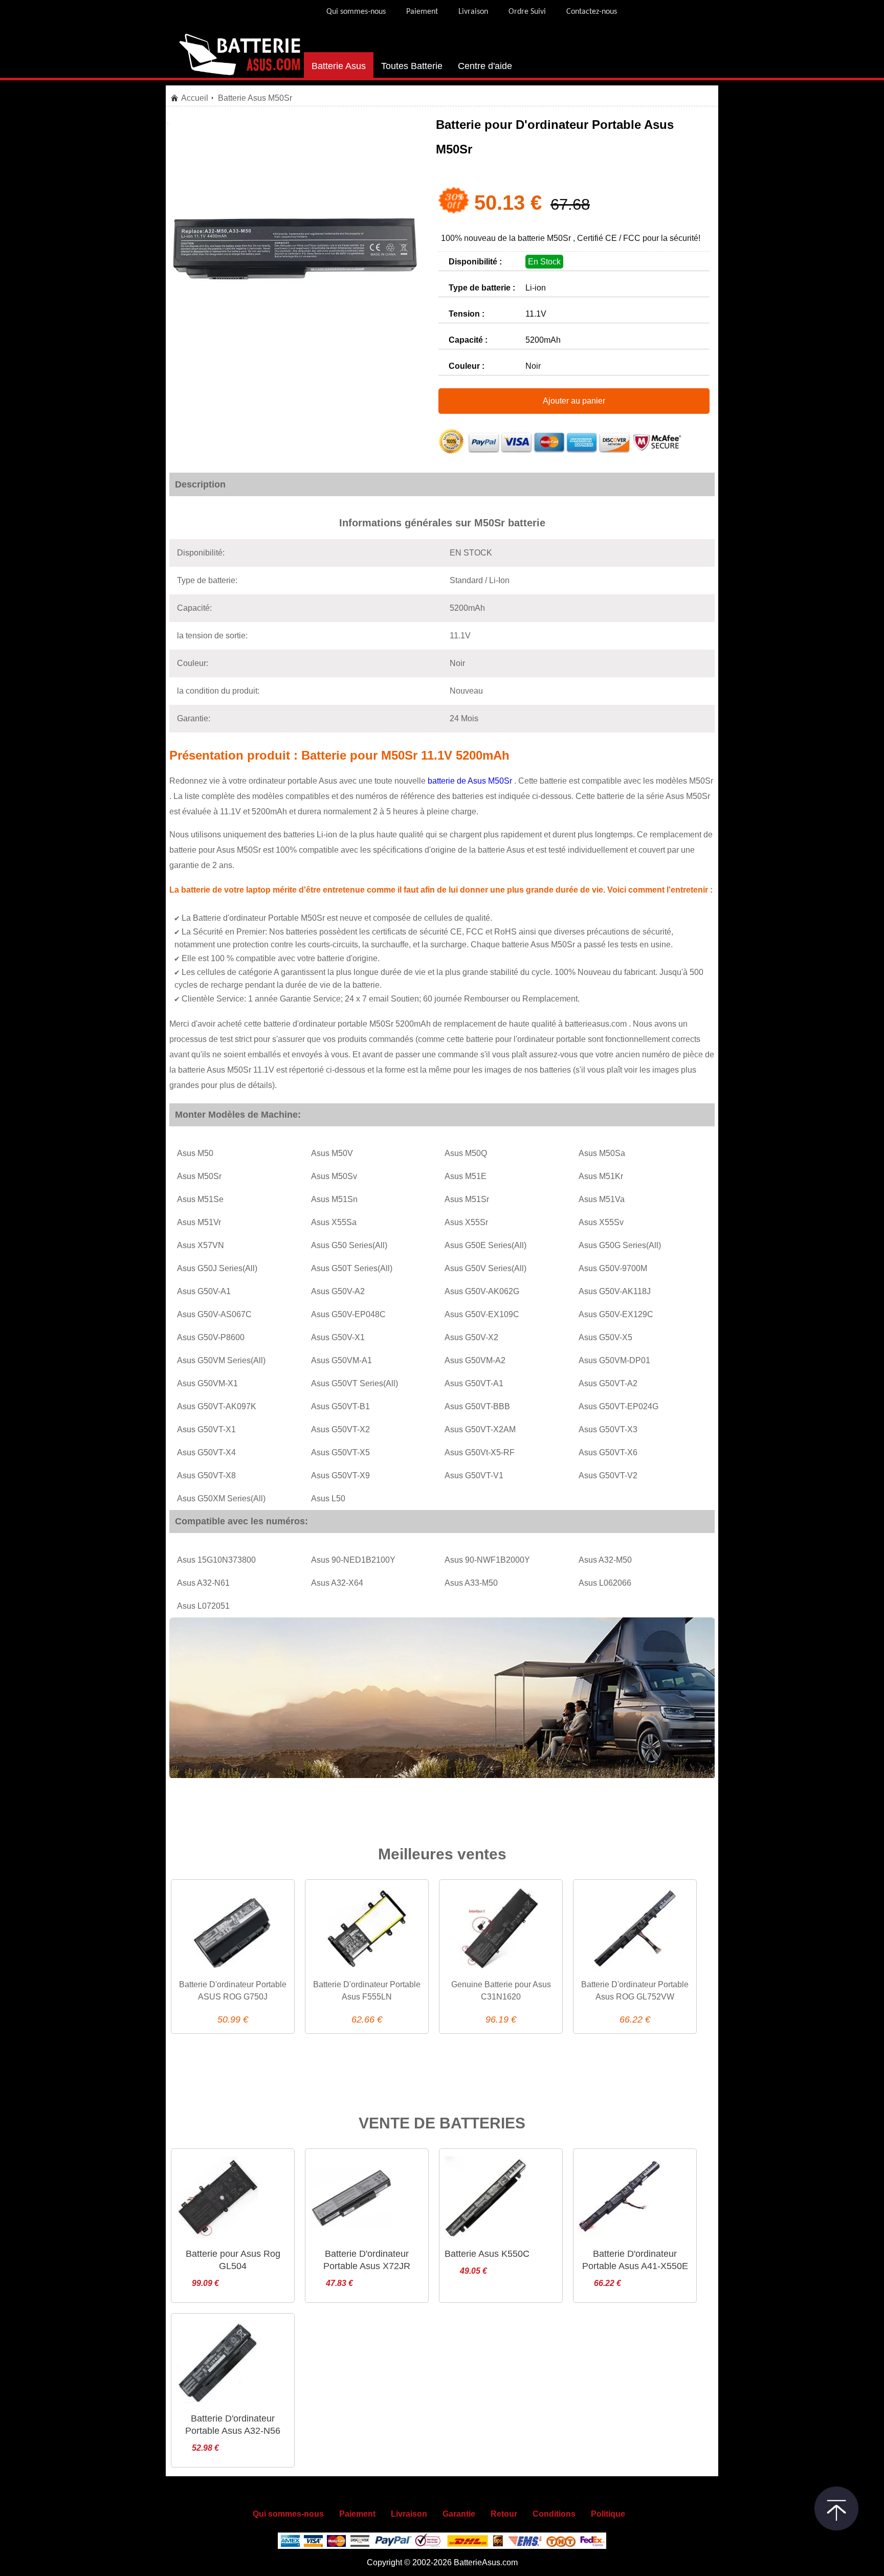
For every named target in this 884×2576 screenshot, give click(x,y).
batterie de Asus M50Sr (471, 781)
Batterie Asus (339, 66)
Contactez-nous (592, 12)
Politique (608, 2514)
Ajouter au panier (574, 401)
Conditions (554, 2514)
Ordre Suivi (527, 12)
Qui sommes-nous (356, 12)
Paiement (422, 12)
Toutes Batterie (412, 66)
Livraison (473, 12)
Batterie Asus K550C (487, 2254)
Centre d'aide (485, 66)
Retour (504, 2514)
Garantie (459, 2514)
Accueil (195, 98)
